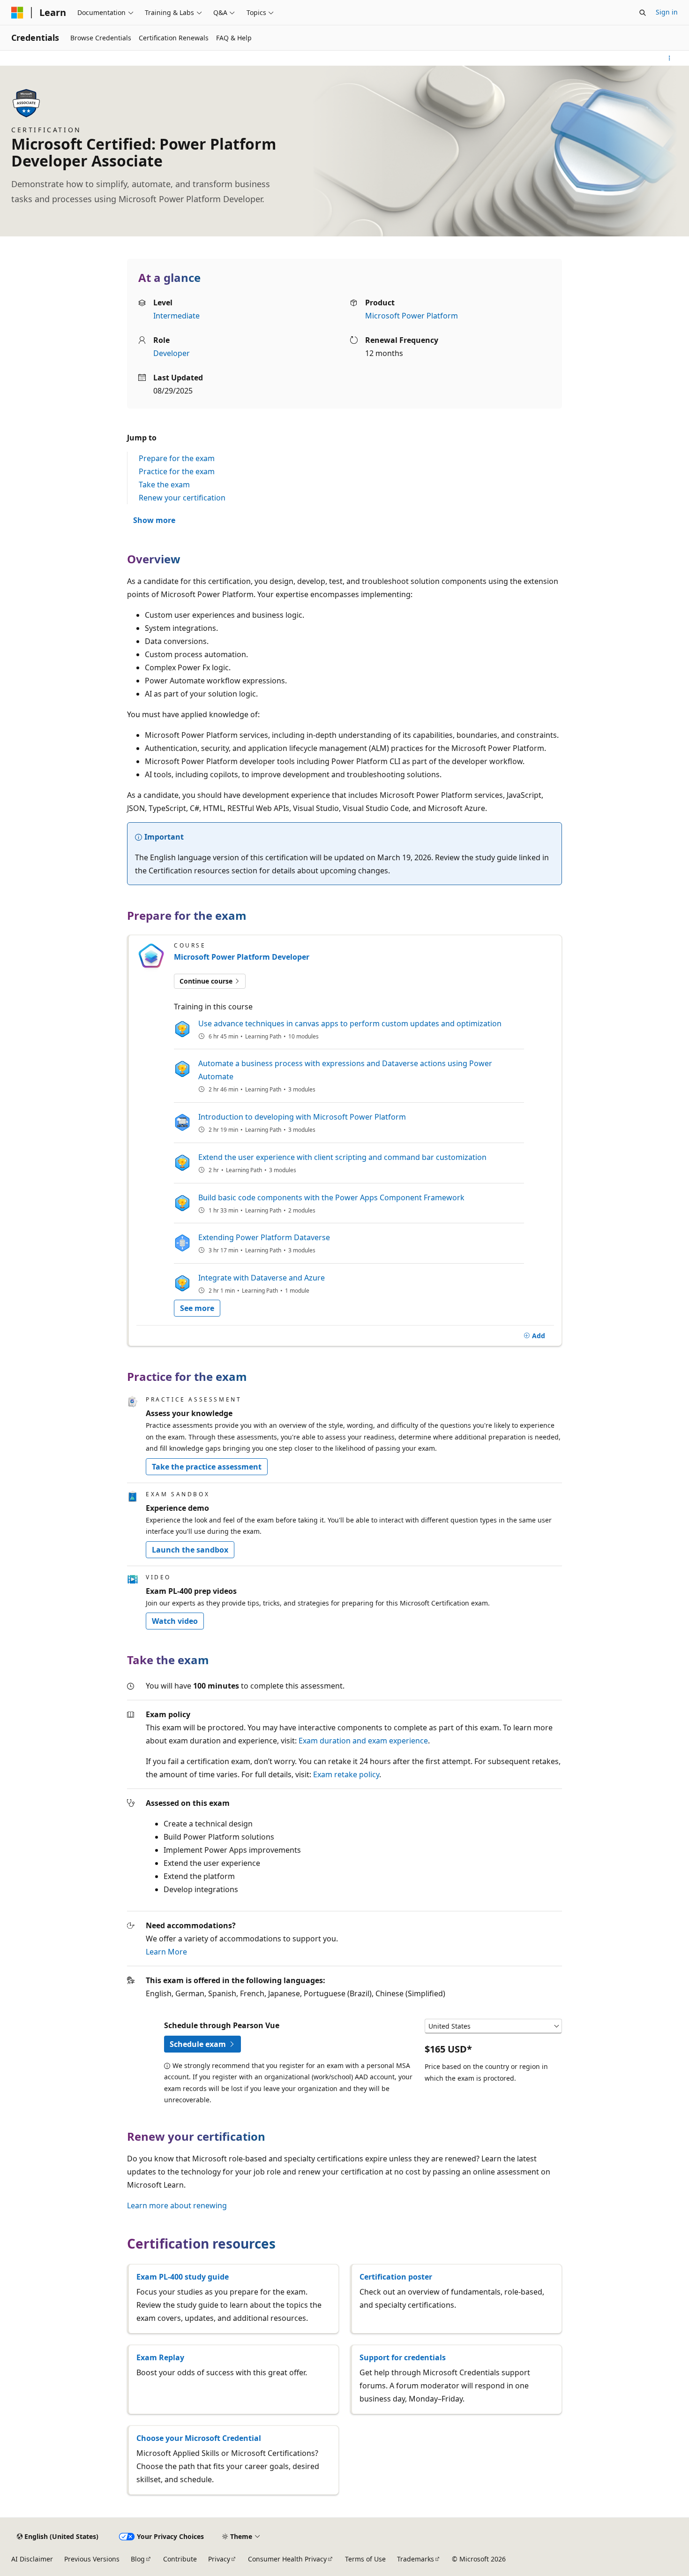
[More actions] (670, 58)
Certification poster (396, 2277)
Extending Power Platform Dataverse (264, 1237)
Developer (172, 353)
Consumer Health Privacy (287, 2559)
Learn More (166, 1952)
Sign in (667, 12)
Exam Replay (160, 2357)
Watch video (175, 1621)
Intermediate (176, 316)
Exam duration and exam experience (363, 1741)
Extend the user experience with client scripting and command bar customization (342, 1157)
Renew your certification (182, 498)
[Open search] (643, 13)
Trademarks (416, 2559)
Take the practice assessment (207, 1467)
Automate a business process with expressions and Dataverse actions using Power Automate (345, 1070)
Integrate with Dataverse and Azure (262, 1278)
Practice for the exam (177, 471)
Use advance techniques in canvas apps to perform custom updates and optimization (350, 1023)
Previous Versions (92, 2559)
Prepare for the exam (177, 458)
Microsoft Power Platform (412, 316)
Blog (138, 2559)
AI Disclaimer (32, 2559)
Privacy (219, 2559)
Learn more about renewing (177, 2205)
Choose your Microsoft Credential (199, 2438)
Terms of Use (365, 2559)
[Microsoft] (17, 13)
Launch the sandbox (190, 1550)
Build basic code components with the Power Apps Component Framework (331, 1197)
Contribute (180, 2559)
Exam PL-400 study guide (183, 2277)
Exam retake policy (346, 1774)
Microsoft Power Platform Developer (242, 957)
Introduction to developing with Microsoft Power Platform (302, 1117)
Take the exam (164, 485)
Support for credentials (403, 2357)
